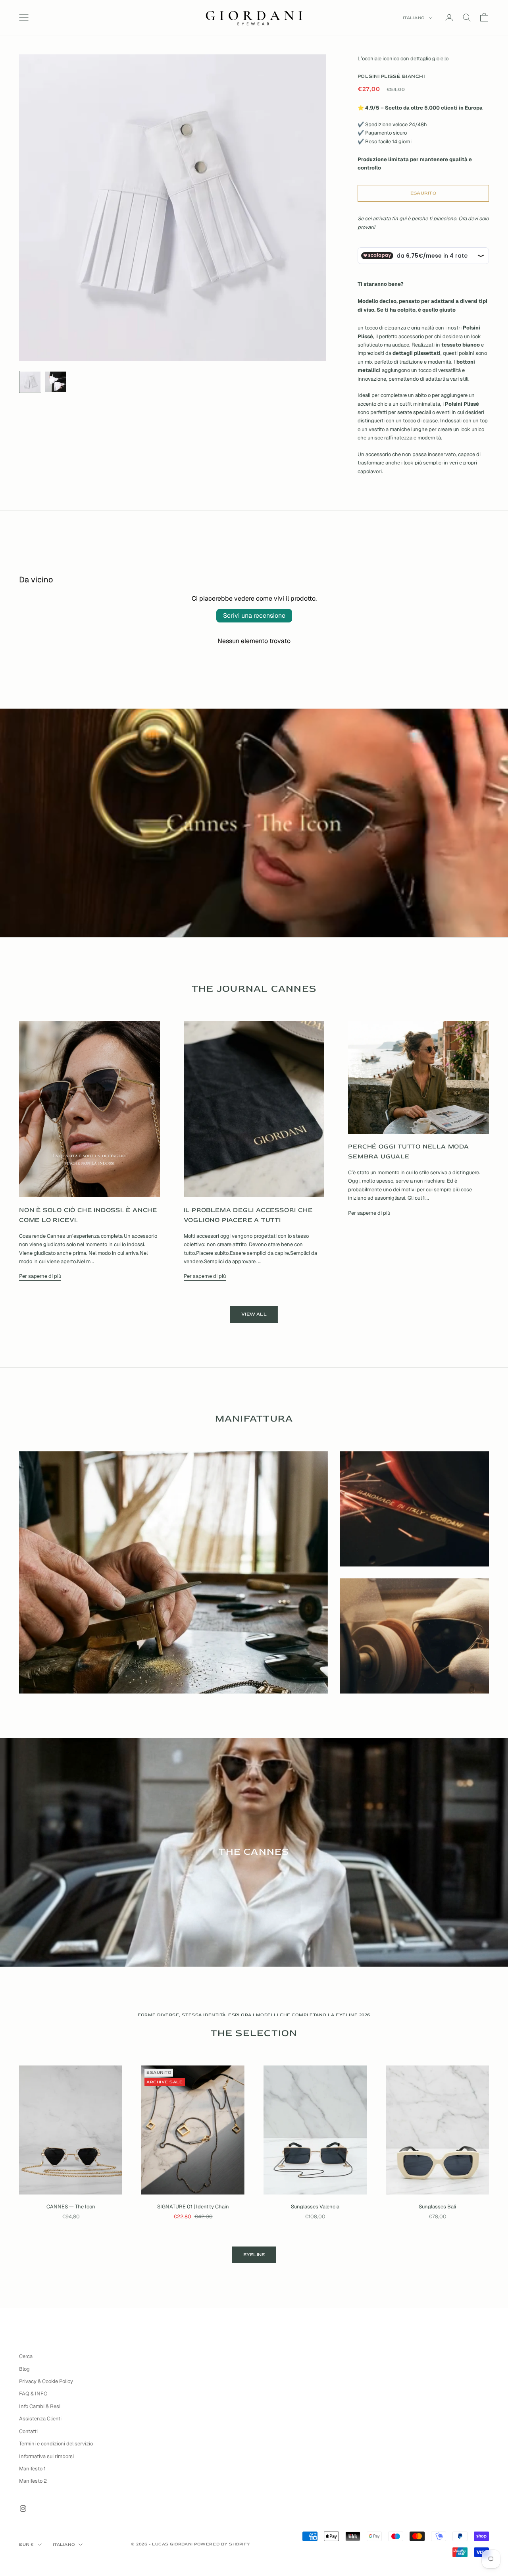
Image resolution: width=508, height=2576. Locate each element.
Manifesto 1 (32, 2469)
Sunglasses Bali (437, 2207)
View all (254, 1314)
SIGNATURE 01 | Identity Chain (193, 2207)
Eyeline (254, 2255)
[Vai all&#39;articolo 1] (30, 382)
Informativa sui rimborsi (46, 2456)
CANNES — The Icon (71, 2207)
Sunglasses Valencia (315, 2207)
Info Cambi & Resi (40, 2406)
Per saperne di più (40, 1276)
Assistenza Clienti (40, 2419)
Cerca (26, 2356)
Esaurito (423, 193)
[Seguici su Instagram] (23, 2509)
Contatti (28, 2431)
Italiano (414, 18)
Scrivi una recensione (254, 616)
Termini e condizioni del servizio (56, 2444)
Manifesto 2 (33, 2481)
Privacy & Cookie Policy (46, 2381)
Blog (24, 2369)
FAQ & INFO (33, 2394)
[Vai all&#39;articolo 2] (56, 382)
